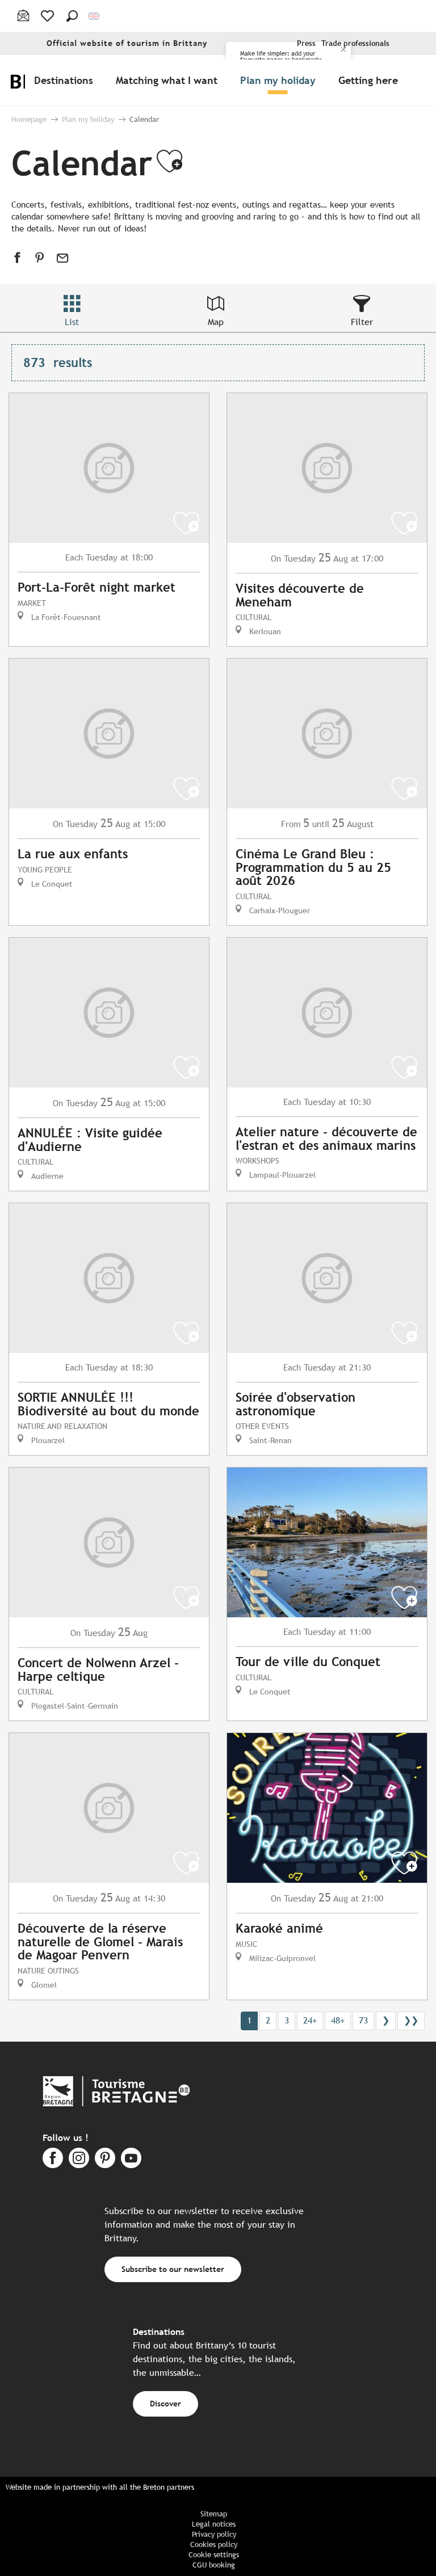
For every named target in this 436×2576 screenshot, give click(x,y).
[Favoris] (49, 16)
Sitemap (214, 2514)
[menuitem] (66, 80)
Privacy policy (214, 2534)
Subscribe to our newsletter (173, 2269)
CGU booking (214, 2565)
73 (363, 2020)
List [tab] (72, 322)
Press (306, 43)
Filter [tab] (362, 322)
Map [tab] (216, 322)
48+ (338, 2020)
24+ (310, 2020)
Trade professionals (355, 43)
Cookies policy (214, 2545)
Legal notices (214, 2524)
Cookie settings (214, 2555)
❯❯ (411, 2020)
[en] (95, 16)
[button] (72, 16)
